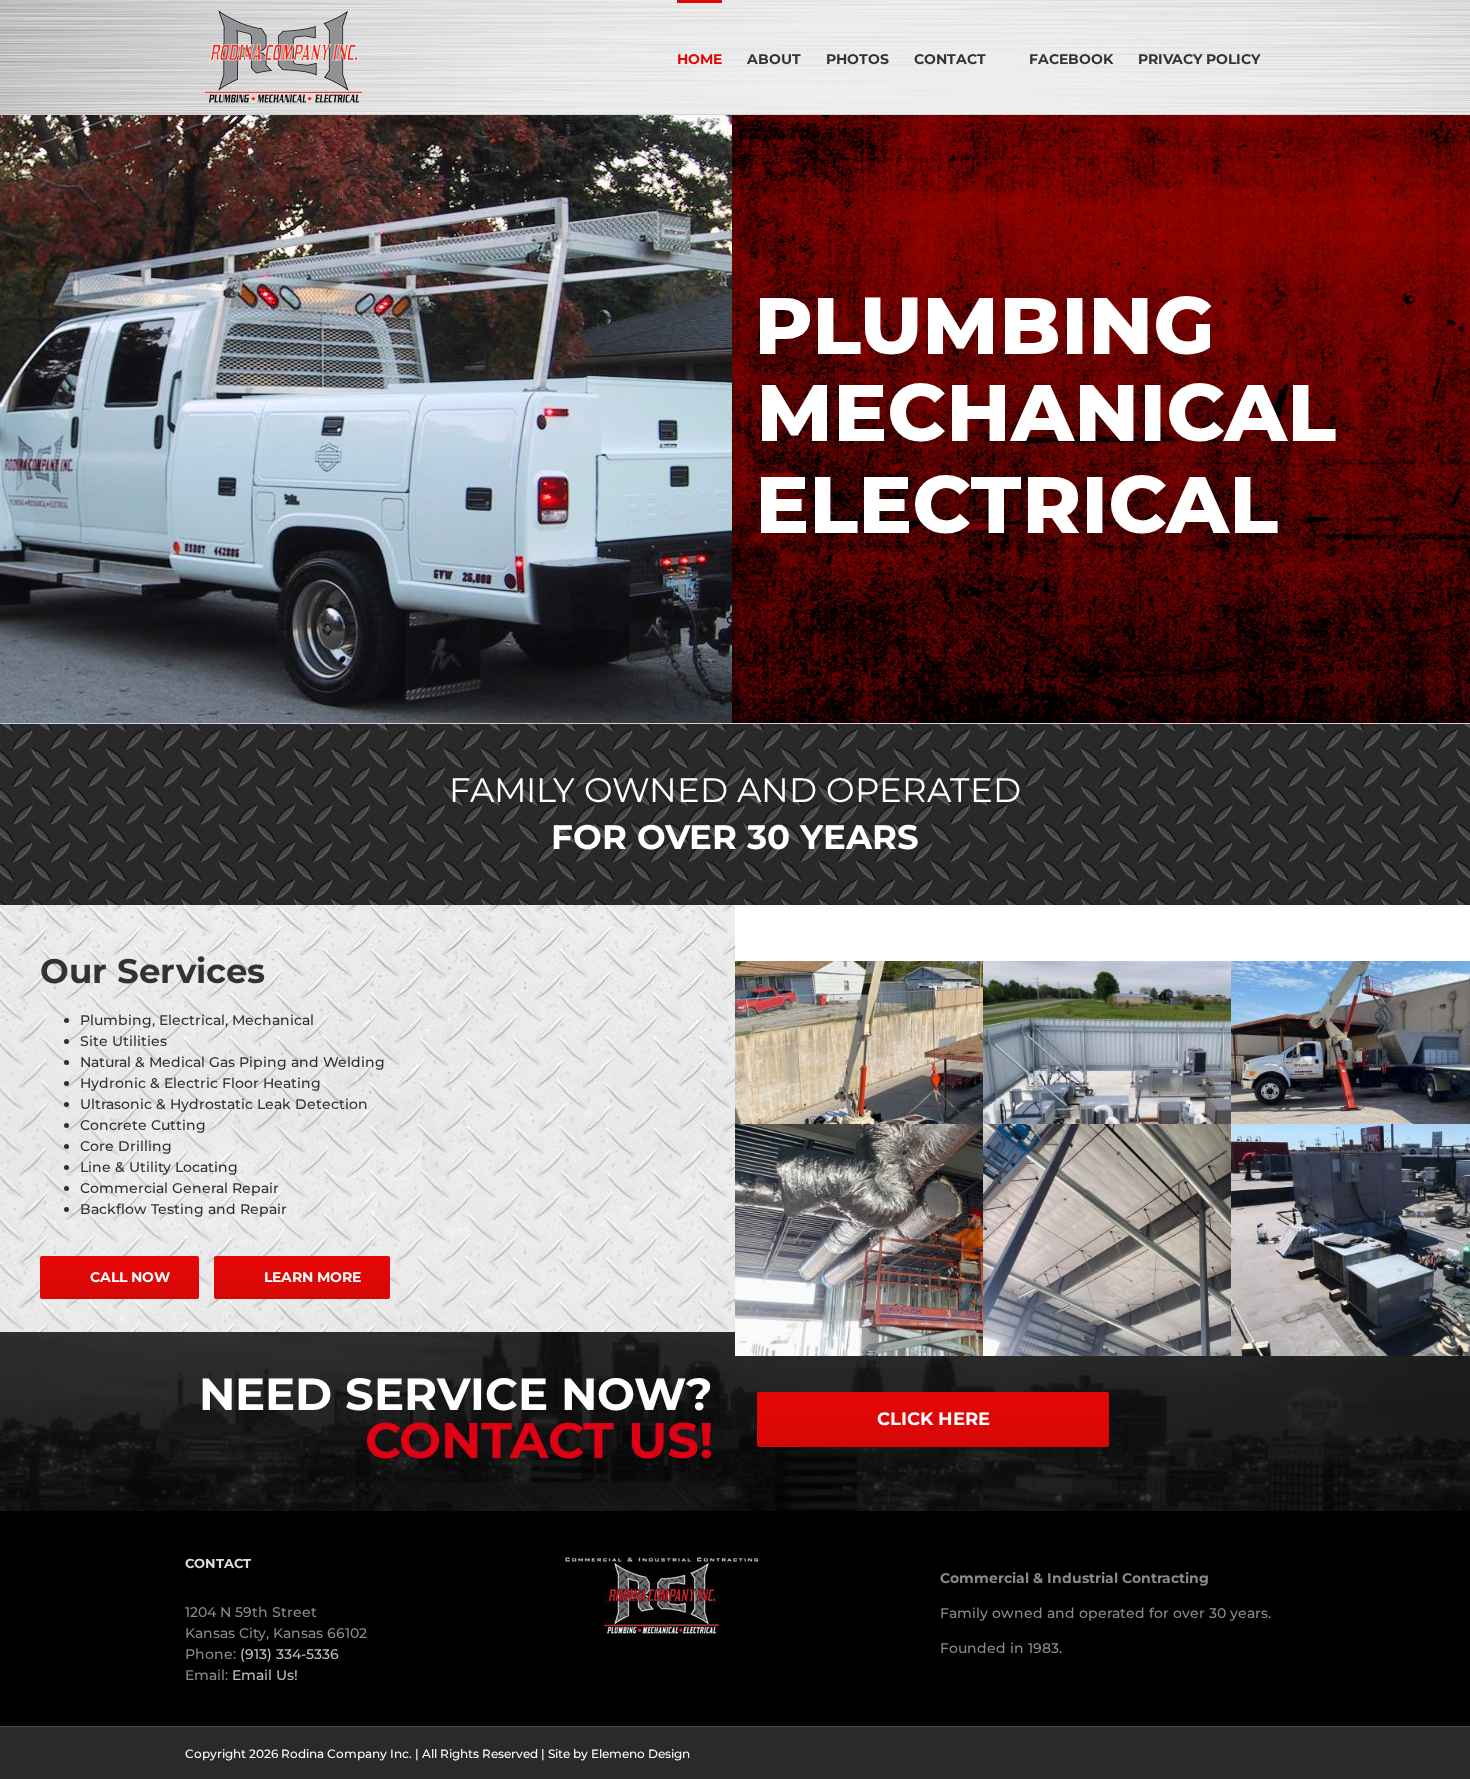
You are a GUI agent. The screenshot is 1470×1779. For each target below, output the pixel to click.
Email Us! (265, 1675)
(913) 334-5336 (289, 1654)
